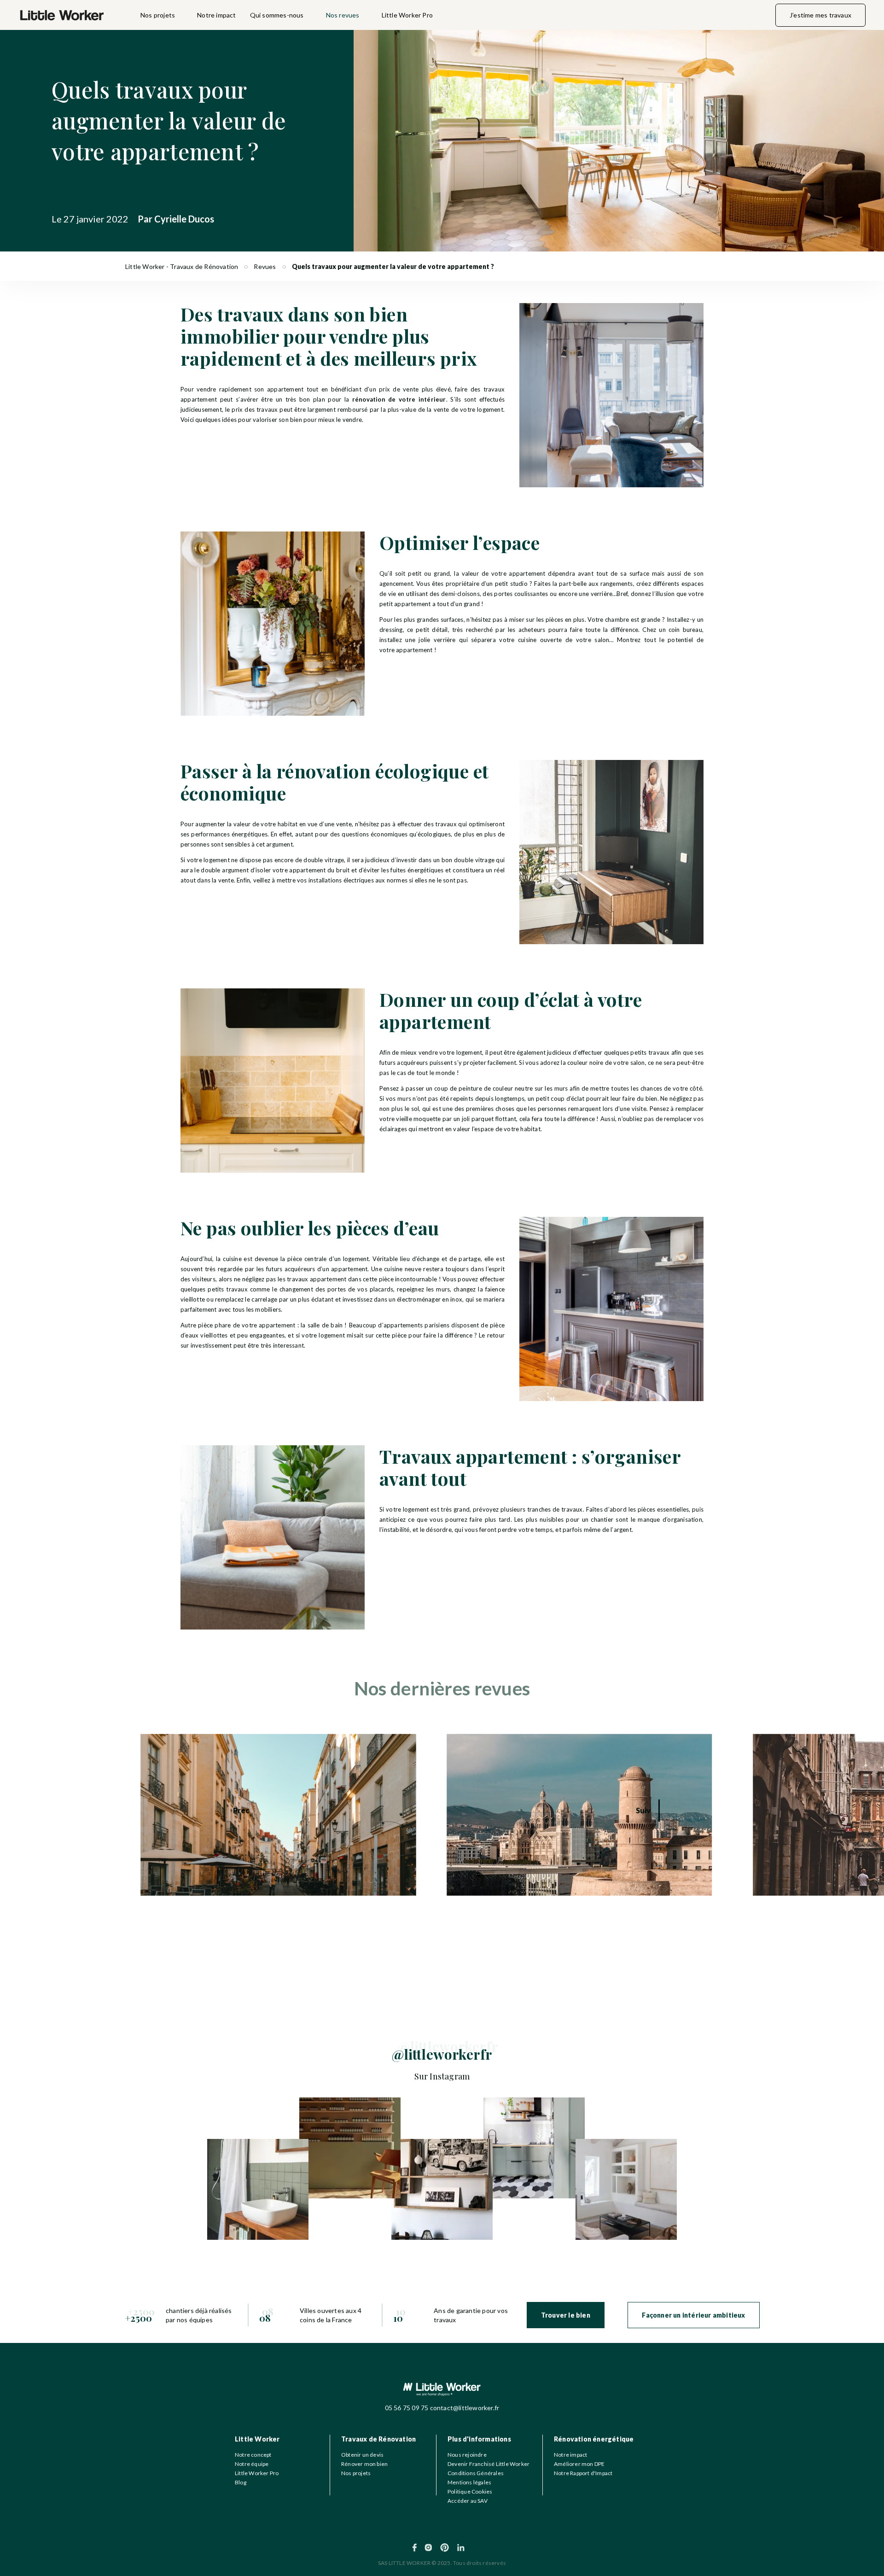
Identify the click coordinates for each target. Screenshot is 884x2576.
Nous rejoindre (467, 2455)
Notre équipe (252, 2464)
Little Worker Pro (407, 15)
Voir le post (157, 1739)
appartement (414, 650)
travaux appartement (317, 1279)
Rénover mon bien (364, 2464)
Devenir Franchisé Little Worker (489, 2464)
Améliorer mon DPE (579, 2464)
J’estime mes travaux (820, 15)
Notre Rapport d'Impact (583, 2473)
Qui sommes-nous (277, 15)
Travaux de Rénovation (378, 2439)
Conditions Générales (476, 2473)
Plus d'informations (479, 2439)
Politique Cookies (470, 2491)
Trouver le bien (566, 2315)
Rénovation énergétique (594, 2439)
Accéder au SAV (468, 2501)
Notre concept (253, 2455)
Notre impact (216, 15)
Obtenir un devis (362, 2455)
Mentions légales (469, 2482)
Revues (265, 266)
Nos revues (343, 15)
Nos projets (158, 15)
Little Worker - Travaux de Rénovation (182, 266)
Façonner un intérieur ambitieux (693, 2315)
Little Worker (257, 2439)
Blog (241, 2482)
